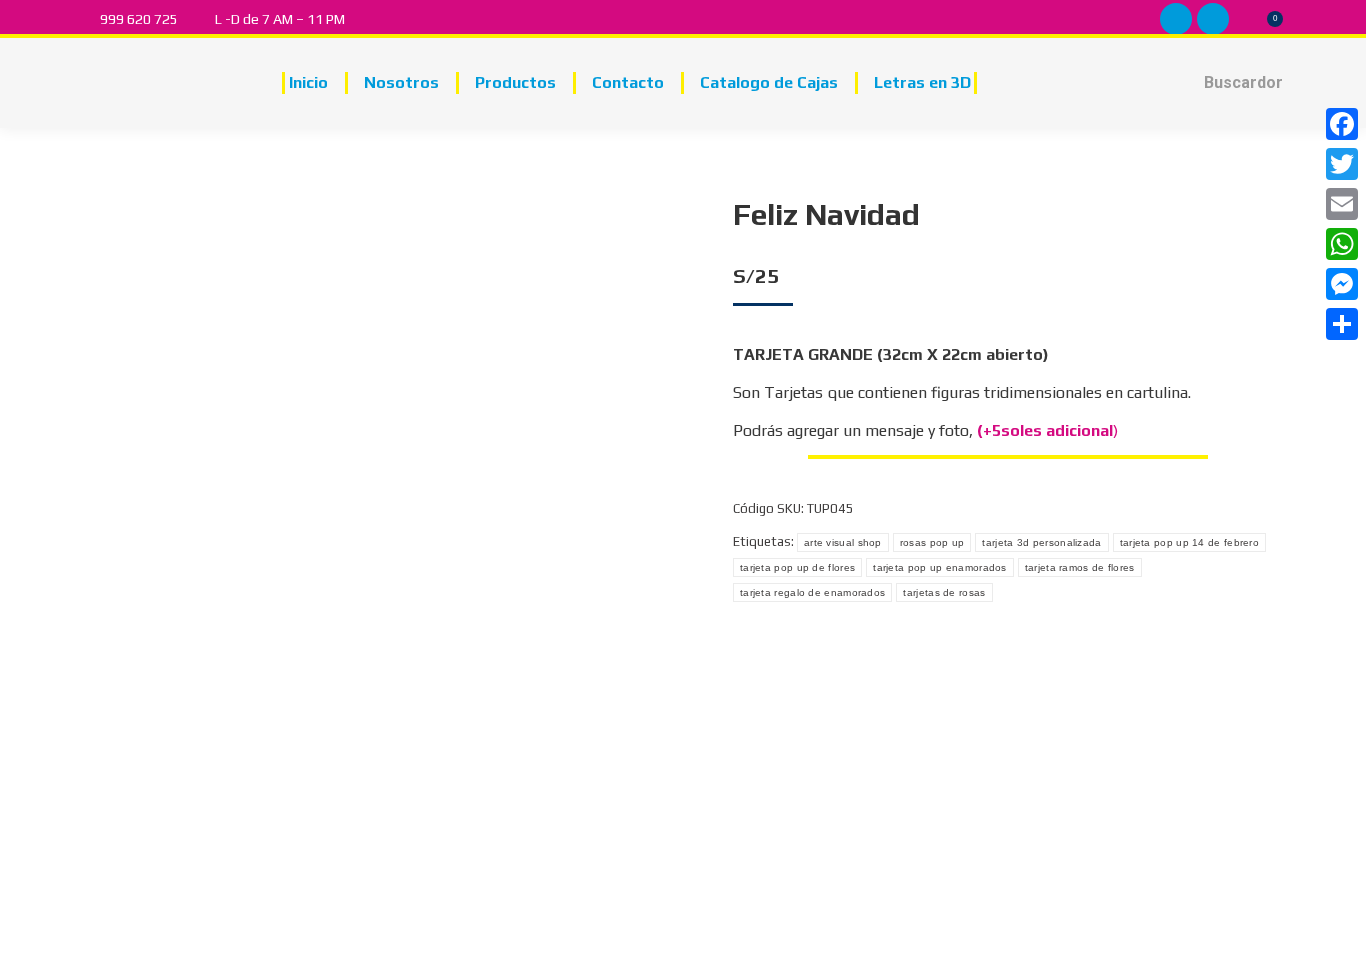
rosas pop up (932, 542)
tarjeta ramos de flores (1080, 567)
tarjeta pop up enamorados (940, 567)
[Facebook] (1342, 124)
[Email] (1342, 204)
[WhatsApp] (1342, 244)
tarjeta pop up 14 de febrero (1189, 542)
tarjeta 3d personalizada (1041, 542)
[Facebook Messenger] (1342, 284)
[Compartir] (1342, 324)
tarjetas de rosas (944, 592)
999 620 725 (139, 19)
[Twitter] (1342, 164)
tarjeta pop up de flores (797, 567)
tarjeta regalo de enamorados (812, 592)
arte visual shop (843, 542)
